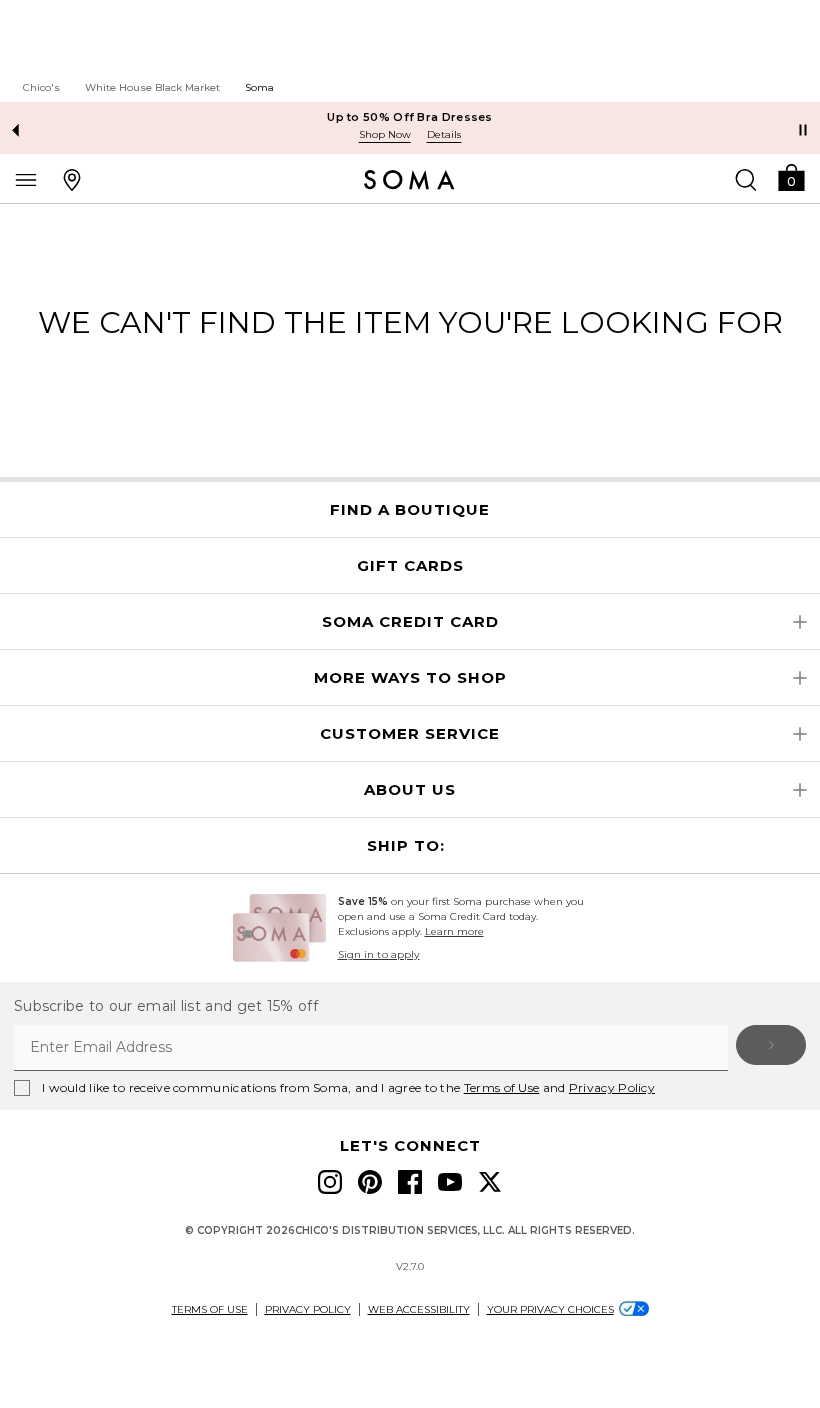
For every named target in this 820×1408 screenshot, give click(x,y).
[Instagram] (330, 1182)
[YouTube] (450, 1182)
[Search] (746, 179)
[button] (791, 176)
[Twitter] (490, 1182)
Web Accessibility (419, 1309)
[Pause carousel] (803, 130)
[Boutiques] (72, 179)
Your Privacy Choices (550, 1309)
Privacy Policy (612, 1087)
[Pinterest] (370, 1182)
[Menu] (26, 179)
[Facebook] (410, 1182)
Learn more (454, 931)
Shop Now (385, 134)
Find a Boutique (410, 510)
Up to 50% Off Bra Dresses (410, 117)
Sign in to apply (379, 954)
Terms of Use (502, 1087)
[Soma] (409, 180)
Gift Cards (410, 566)
